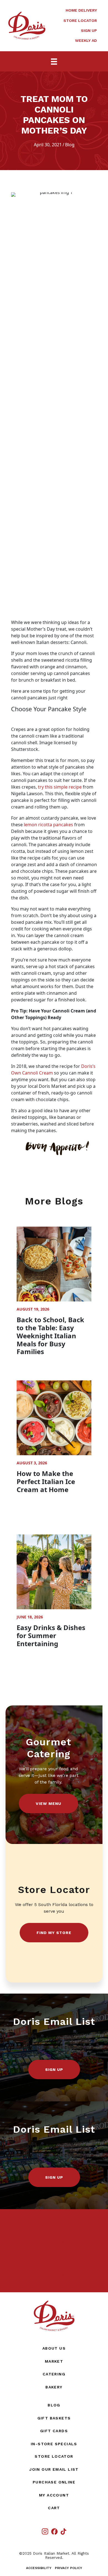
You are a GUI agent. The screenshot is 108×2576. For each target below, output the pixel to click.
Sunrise (39, 2221)
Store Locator (80, 21)
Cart (54, 2508)
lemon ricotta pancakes (48, 825)
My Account (54, 2495)
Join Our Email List (54, 2469)
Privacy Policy (69, 2568)
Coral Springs (45, 2241)
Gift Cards (54, 2431)
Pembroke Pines (48, 2227)
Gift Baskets (54, 2418)
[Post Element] (54, 1294)
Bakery (54, 2387)
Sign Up (89, 30)
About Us (54, 2348)
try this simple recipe (60, 787)
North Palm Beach (50, 2234)
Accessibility (39, 2568)
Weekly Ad (86, 40)
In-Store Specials (54, 2444)
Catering (54, 2374)
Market (54, 2361)
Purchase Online (54, 2482)
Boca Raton (43, 2247)
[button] (48, 1804)
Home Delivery (81, 10)
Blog (70, 145)
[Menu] (54, 61)
